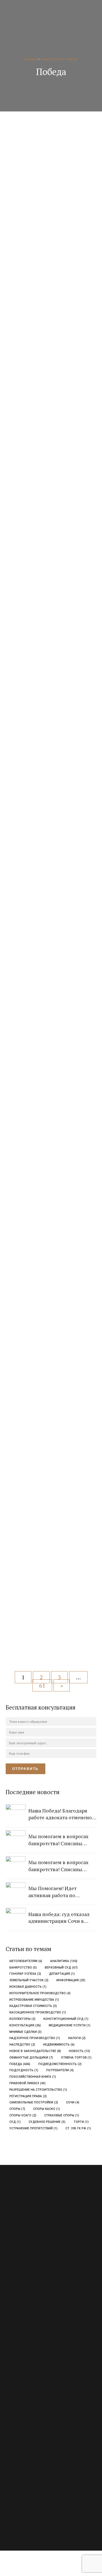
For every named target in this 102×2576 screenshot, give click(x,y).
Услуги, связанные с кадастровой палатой (38, 2375)
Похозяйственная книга (33, 2077)
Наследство (22, 2045)
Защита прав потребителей (26, 2335)
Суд (15, 2122)
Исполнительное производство (40, 1993)
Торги (81, 2122)
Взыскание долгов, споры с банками (33, 2325)
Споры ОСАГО (23, 2115)
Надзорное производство (35, 2038)
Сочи (73, 2102)
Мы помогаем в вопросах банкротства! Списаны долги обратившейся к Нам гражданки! (55, 406)
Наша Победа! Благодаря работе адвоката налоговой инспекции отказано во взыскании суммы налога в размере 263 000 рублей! (52, 1164)
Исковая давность (28, 1987)
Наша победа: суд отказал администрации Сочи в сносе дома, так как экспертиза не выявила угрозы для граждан (53, 705)
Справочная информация (25, 2450)
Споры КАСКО (47, 2109)
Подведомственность (60, 2064)
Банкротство (23, 1968)
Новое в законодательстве (35, 2051)
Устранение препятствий (33, 2128)
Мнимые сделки (25, 2032)
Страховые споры (62, 2115)
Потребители (60, 2070)
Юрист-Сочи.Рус (35, 2520)
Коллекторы (22, 2019)
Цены (10, 2430)
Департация (62, 1974)
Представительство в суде (25, 2355)
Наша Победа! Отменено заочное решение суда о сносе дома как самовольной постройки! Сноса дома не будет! (52, 853)
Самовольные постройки (34, 2102)
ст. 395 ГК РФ (78, 2128)
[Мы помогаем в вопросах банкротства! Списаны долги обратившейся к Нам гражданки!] (55, 338)
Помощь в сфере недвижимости (30, 2345)
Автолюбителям (26, 1961)
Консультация (25, 2025)
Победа (20, 2064)
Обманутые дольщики (31, 2058)
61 (42, 1685)
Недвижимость (59, 2045)
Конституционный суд (66, 2019)
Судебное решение (47, 2122)
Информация (71, 1980)
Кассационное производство (38, 2012)
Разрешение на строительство (38, 2090)
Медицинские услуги (70, 2025)
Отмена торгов (76, 2058)
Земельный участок (29, 1980)
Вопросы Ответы (18, 2410)
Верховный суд (61, 1968)
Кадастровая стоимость (33, 2006)
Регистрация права (28, 2096)
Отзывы (11, 2420)
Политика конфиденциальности (30, 2460)
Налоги (77, 2038)
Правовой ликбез (27, 2083)
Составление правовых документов (32, 2365)
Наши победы (34, 235)
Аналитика (64, 1961)
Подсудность (24, 2070)
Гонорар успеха (25, 1974)
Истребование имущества (34, 2000)
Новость (79, 2051)
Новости (67, 531)
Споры (17, 2109)
